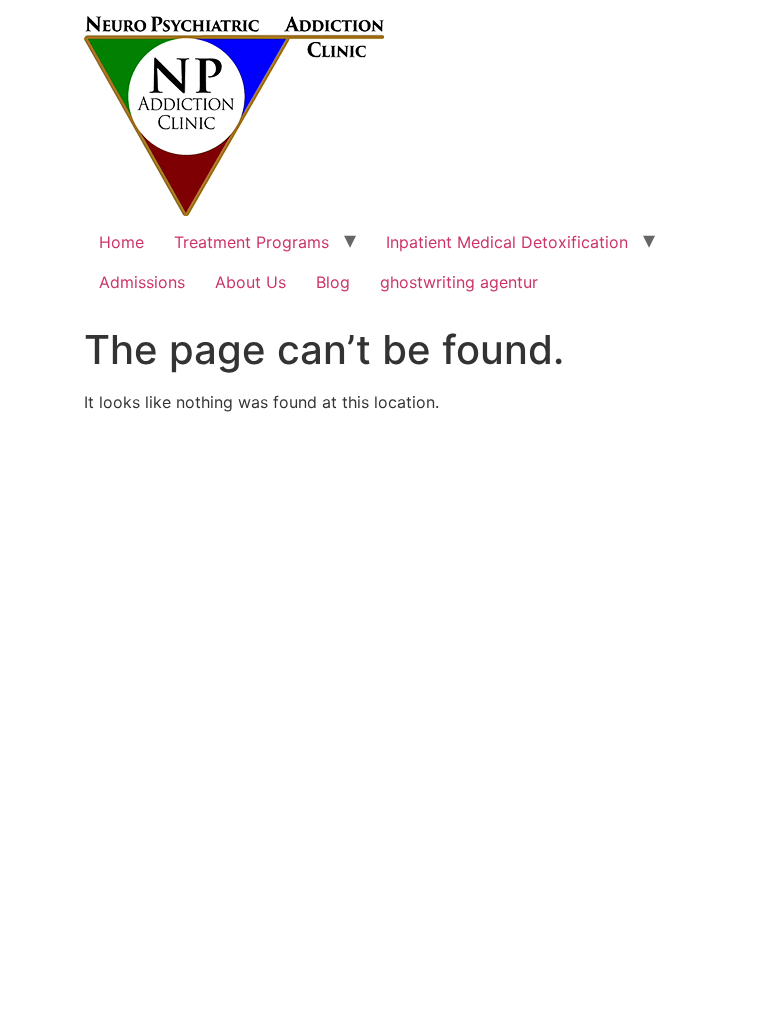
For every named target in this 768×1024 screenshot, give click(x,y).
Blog (333, 282)
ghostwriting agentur (459, 282)
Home (121, 242)
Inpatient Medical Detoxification (507, 242)
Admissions (142, 282)
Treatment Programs (251, 242)
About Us (250, 282)
